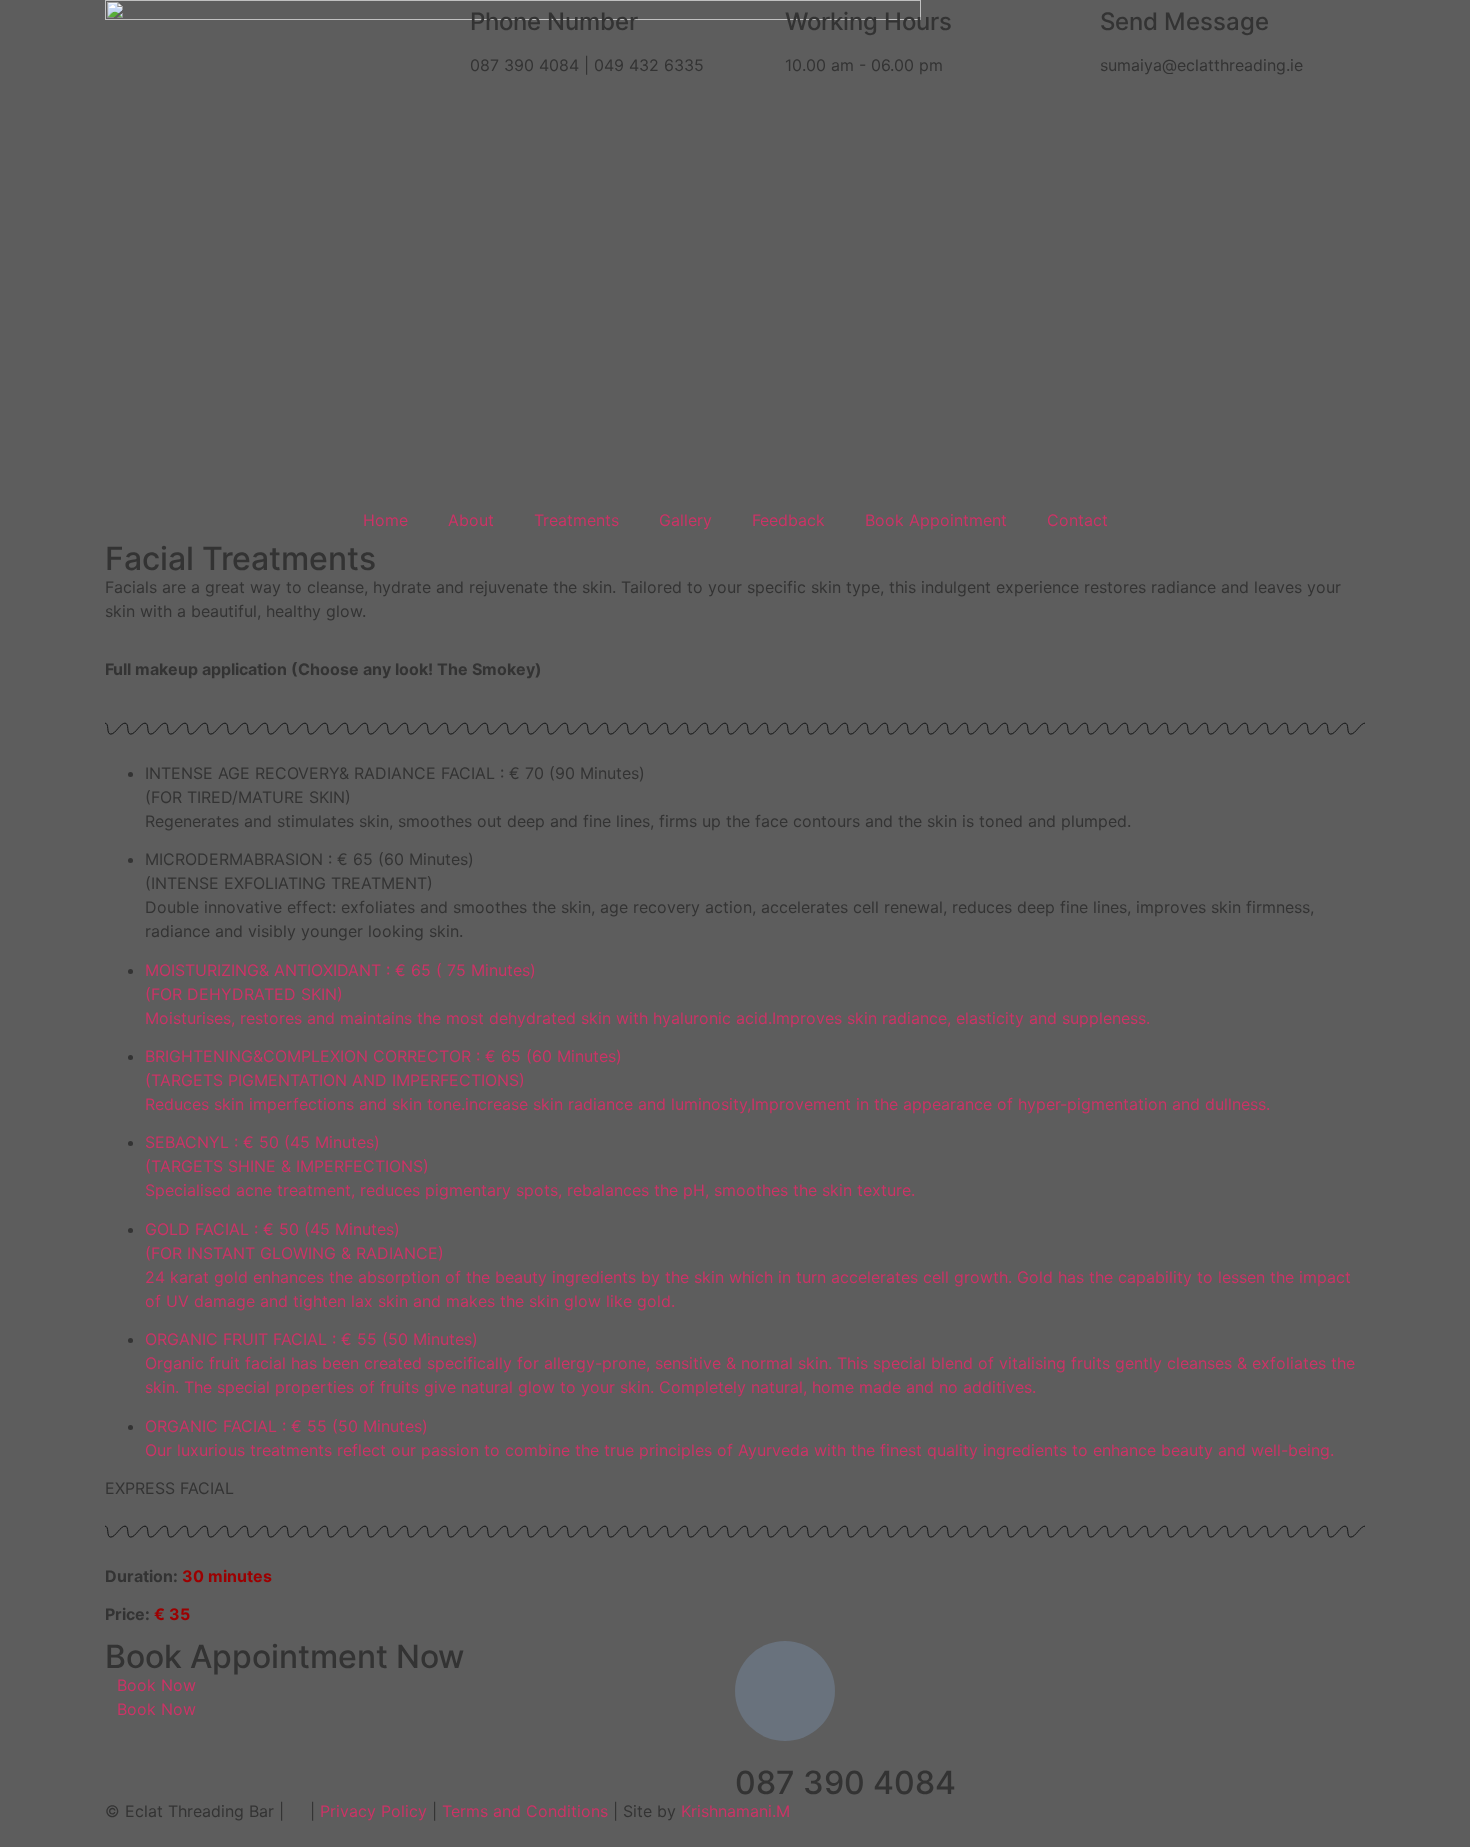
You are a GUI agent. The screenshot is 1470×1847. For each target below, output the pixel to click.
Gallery (685, 520)
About (471, 520)
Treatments (576, 520)
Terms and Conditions (525, 1811)
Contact (1077, 520)
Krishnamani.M (735, 1811)
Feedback (788, 520)
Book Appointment (936, 520)
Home (385, 520)
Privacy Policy (373, 1811)
